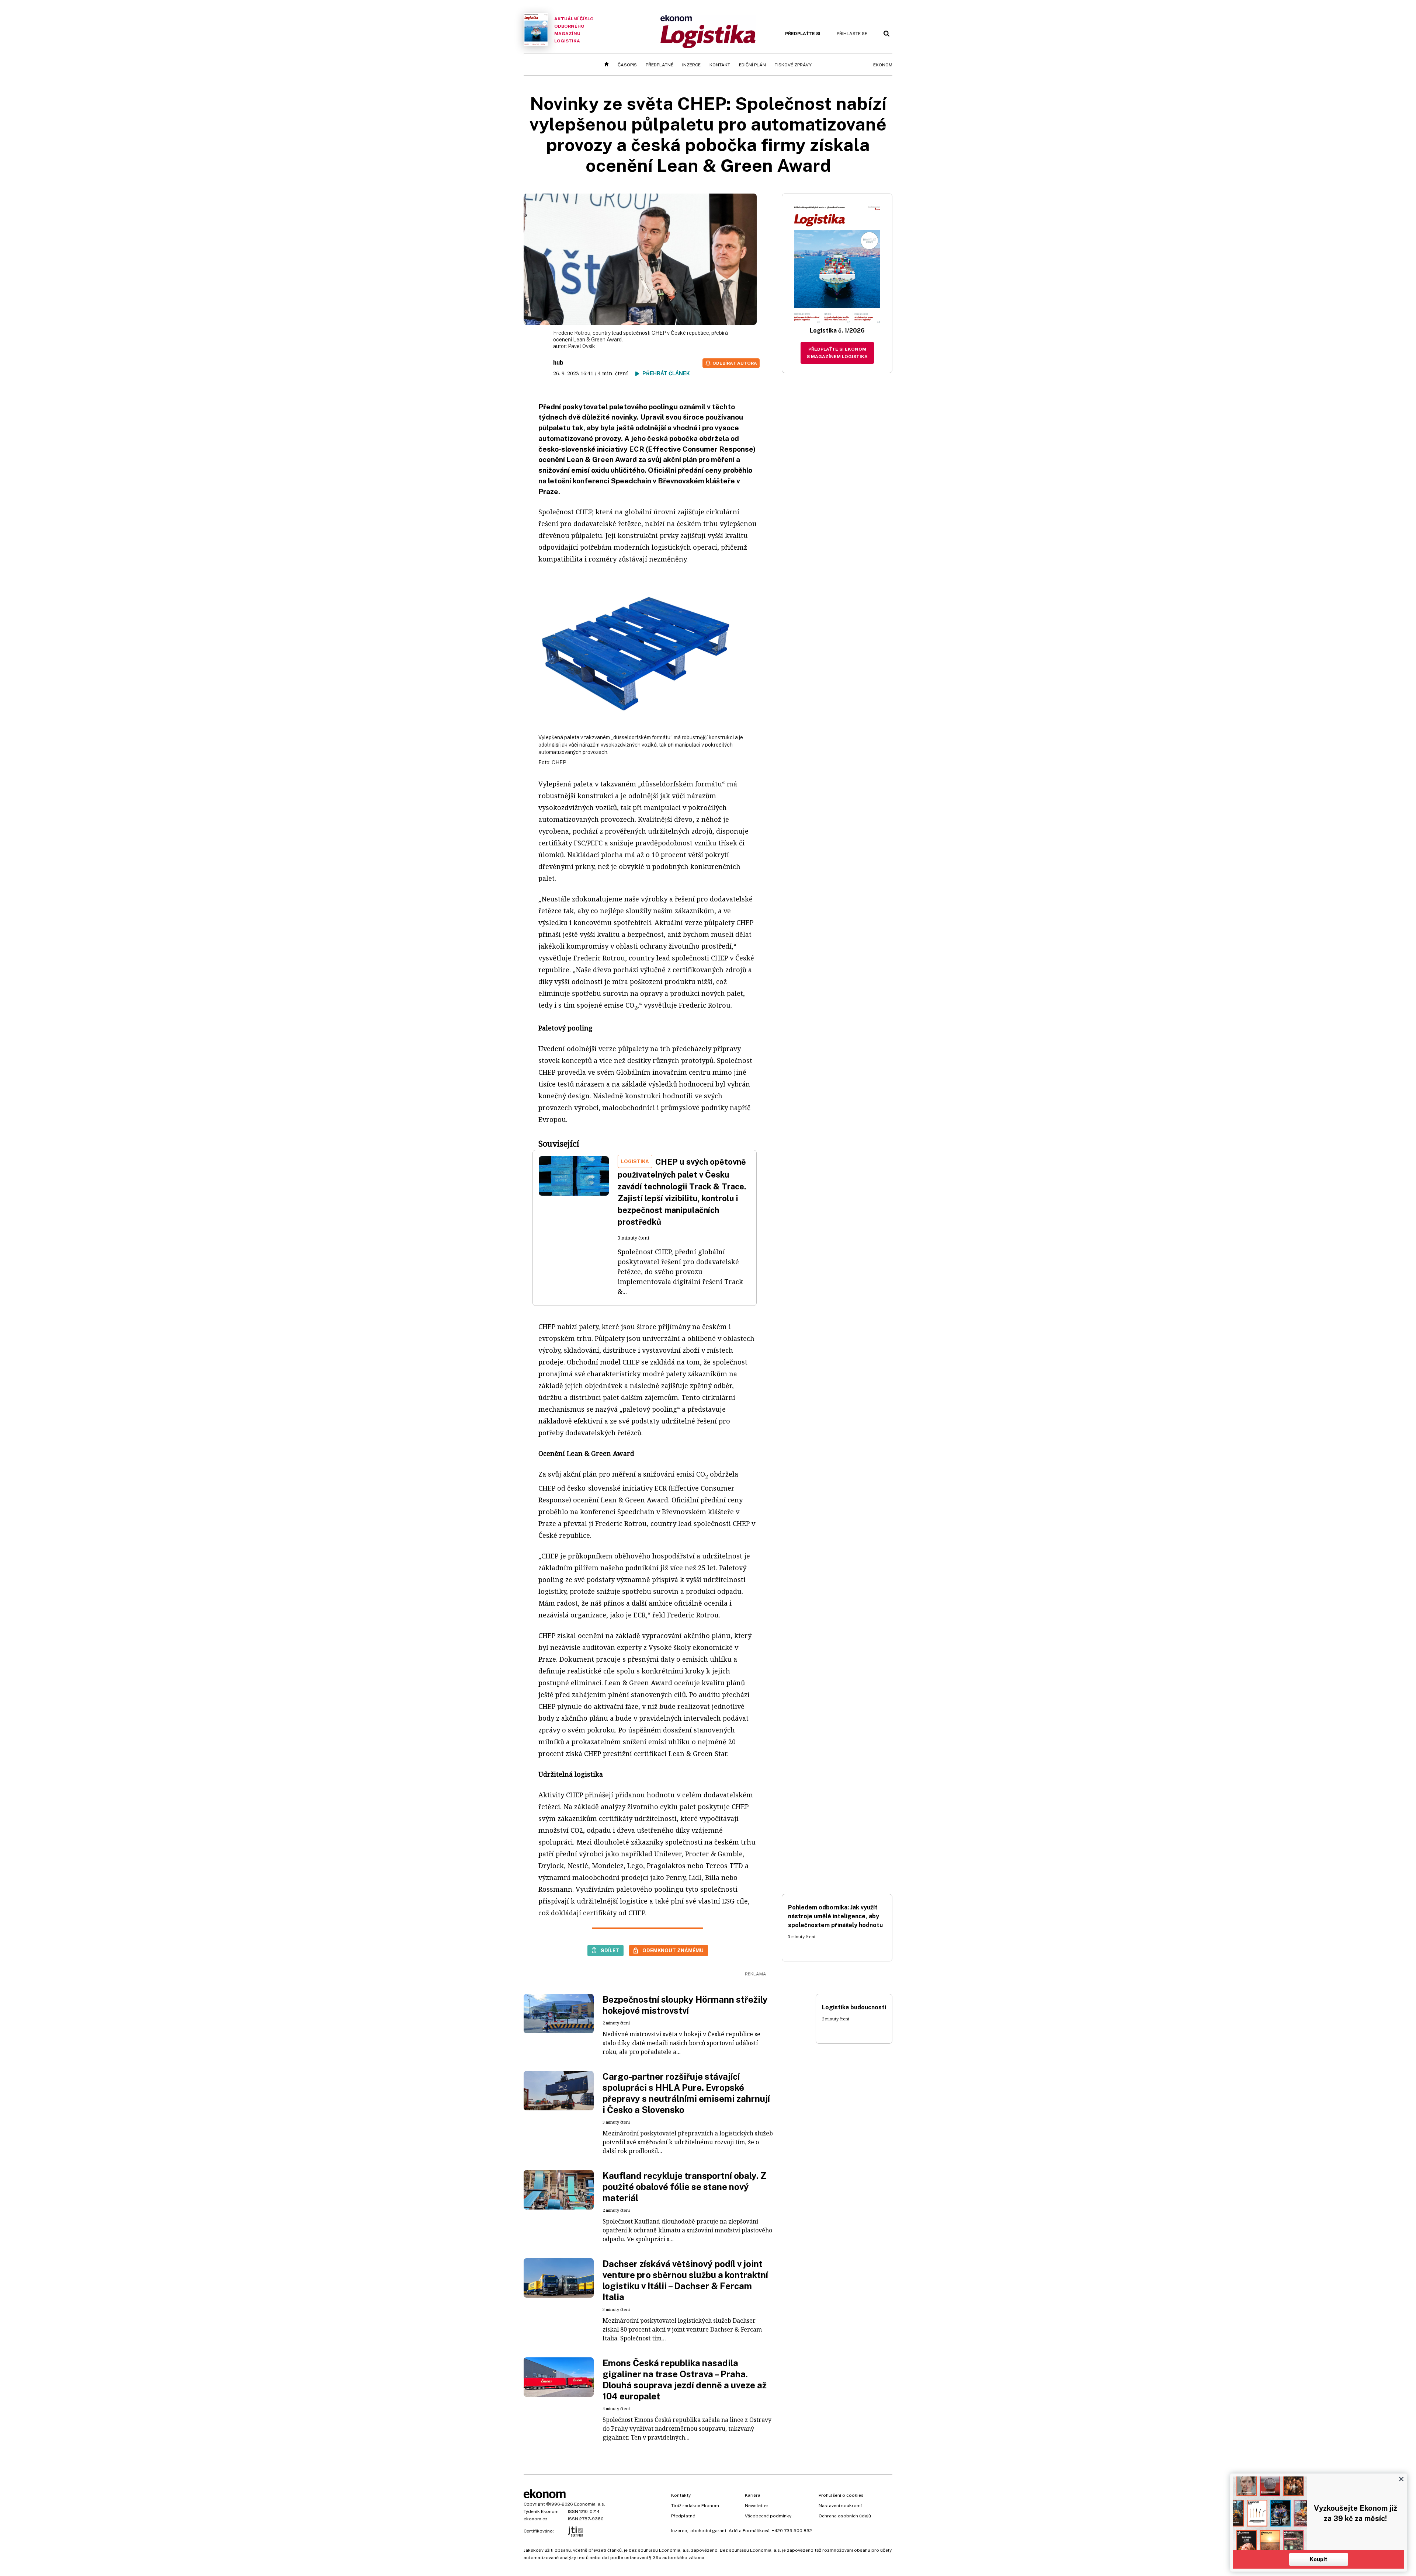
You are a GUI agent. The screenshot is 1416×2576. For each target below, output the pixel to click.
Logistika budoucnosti (854, 2007)
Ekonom (883, 65)
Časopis (627, 65)
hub (558, 363)
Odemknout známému (673, 1950)
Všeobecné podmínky (768, 2516)
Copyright (534, 2504)
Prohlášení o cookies (841, 2495)
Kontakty (681, 2495)
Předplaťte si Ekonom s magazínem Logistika (837, 353)
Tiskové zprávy (793, 65)
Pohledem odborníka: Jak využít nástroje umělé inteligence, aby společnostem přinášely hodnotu (835, 1916)
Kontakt (720, 65)
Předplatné (660, 65)
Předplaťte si (803, 34)
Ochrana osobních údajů (845, 2516)
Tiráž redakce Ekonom (695, 2506)
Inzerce (691, 65)
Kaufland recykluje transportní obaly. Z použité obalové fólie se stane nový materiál (684, 2187)
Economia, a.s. (590, 2504)
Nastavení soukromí (840, 2506)
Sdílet (610, 1950)
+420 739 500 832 (792, 2531)
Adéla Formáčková (749, 2531)
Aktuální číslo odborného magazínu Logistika (574, 30)
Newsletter (757, 2506)
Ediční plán (752, 65)
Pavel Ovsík (582, 346)
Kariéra (753, 2495)
